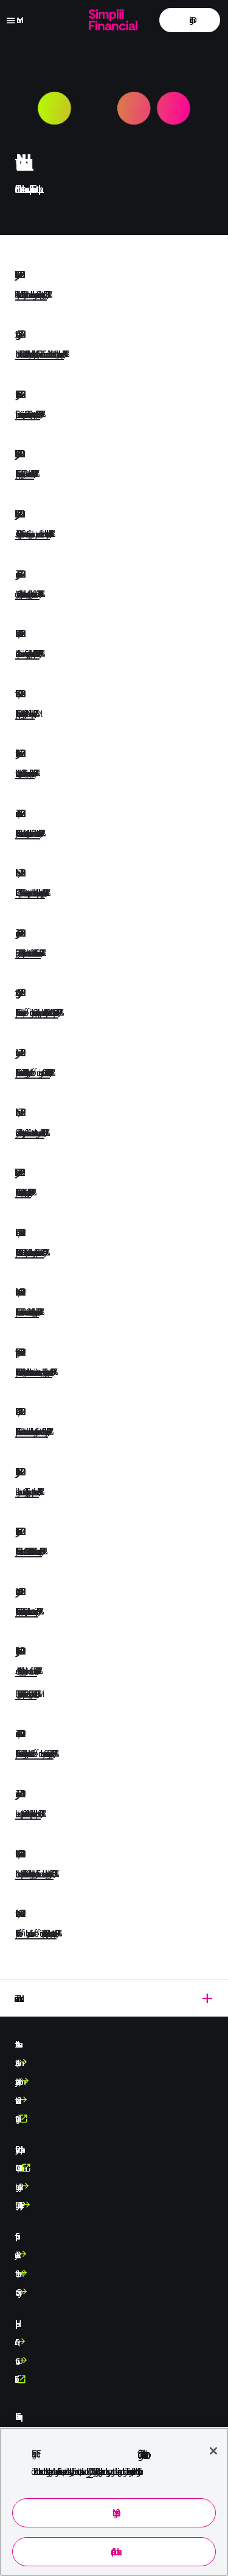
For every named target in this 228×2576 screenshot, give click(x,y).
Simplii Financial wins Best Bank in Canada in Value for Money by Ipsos (27, 1312)
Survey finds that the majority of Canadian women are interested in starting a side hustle (30, 1133)
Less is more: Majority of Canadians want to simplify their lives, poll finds (28, 1813)
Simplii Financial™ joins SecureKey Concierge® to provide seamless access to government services (27, 1611)
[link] (190, 20)
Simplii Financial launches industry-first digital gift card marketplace (23, 1192)
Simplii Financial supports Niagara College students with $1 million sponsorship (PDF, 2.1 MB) (25, 713)
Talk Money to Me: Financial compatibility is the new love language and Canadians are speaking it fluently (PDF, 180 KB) (31, 294)
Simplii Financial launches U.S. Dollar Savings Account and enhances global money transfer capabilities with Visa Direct (30, 1252)
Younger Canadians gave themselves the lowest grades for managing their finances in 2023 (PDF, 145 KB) (27, 594)
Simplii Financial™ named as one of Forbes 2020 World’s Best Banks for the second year (29, 1551)
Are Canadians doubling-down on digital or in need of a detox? (26, 1671)
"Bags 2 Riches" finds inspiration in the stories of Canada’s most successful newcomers (28, 953)
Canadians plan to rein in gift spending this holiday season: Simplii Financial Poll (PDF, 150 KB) (27, 653)
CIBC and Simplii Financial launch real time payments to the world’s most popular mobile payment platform (30, 893)
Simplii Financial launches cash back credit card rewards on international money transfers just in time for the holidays (32, 1431)
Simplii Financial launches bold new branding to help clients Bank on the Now (28, 833)
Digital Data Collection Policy (18, 2205)
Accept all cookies (114, 2551)
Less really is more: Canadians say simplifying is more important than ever (27, 1491)
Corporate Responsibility (16, 2119)
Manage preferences (114, 2513)
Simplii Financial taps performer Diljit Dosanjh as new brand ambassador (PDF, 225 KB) (25, 473)
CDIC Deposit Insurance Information (18, 2168)
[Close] (213, 2451)
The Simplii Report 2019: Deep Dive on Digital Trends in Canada (26, 1694)
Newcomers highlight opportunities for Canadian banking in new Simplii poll (25, 773)
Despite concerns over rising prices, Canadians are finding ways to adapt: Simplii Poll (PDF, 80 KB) (28, 414)
